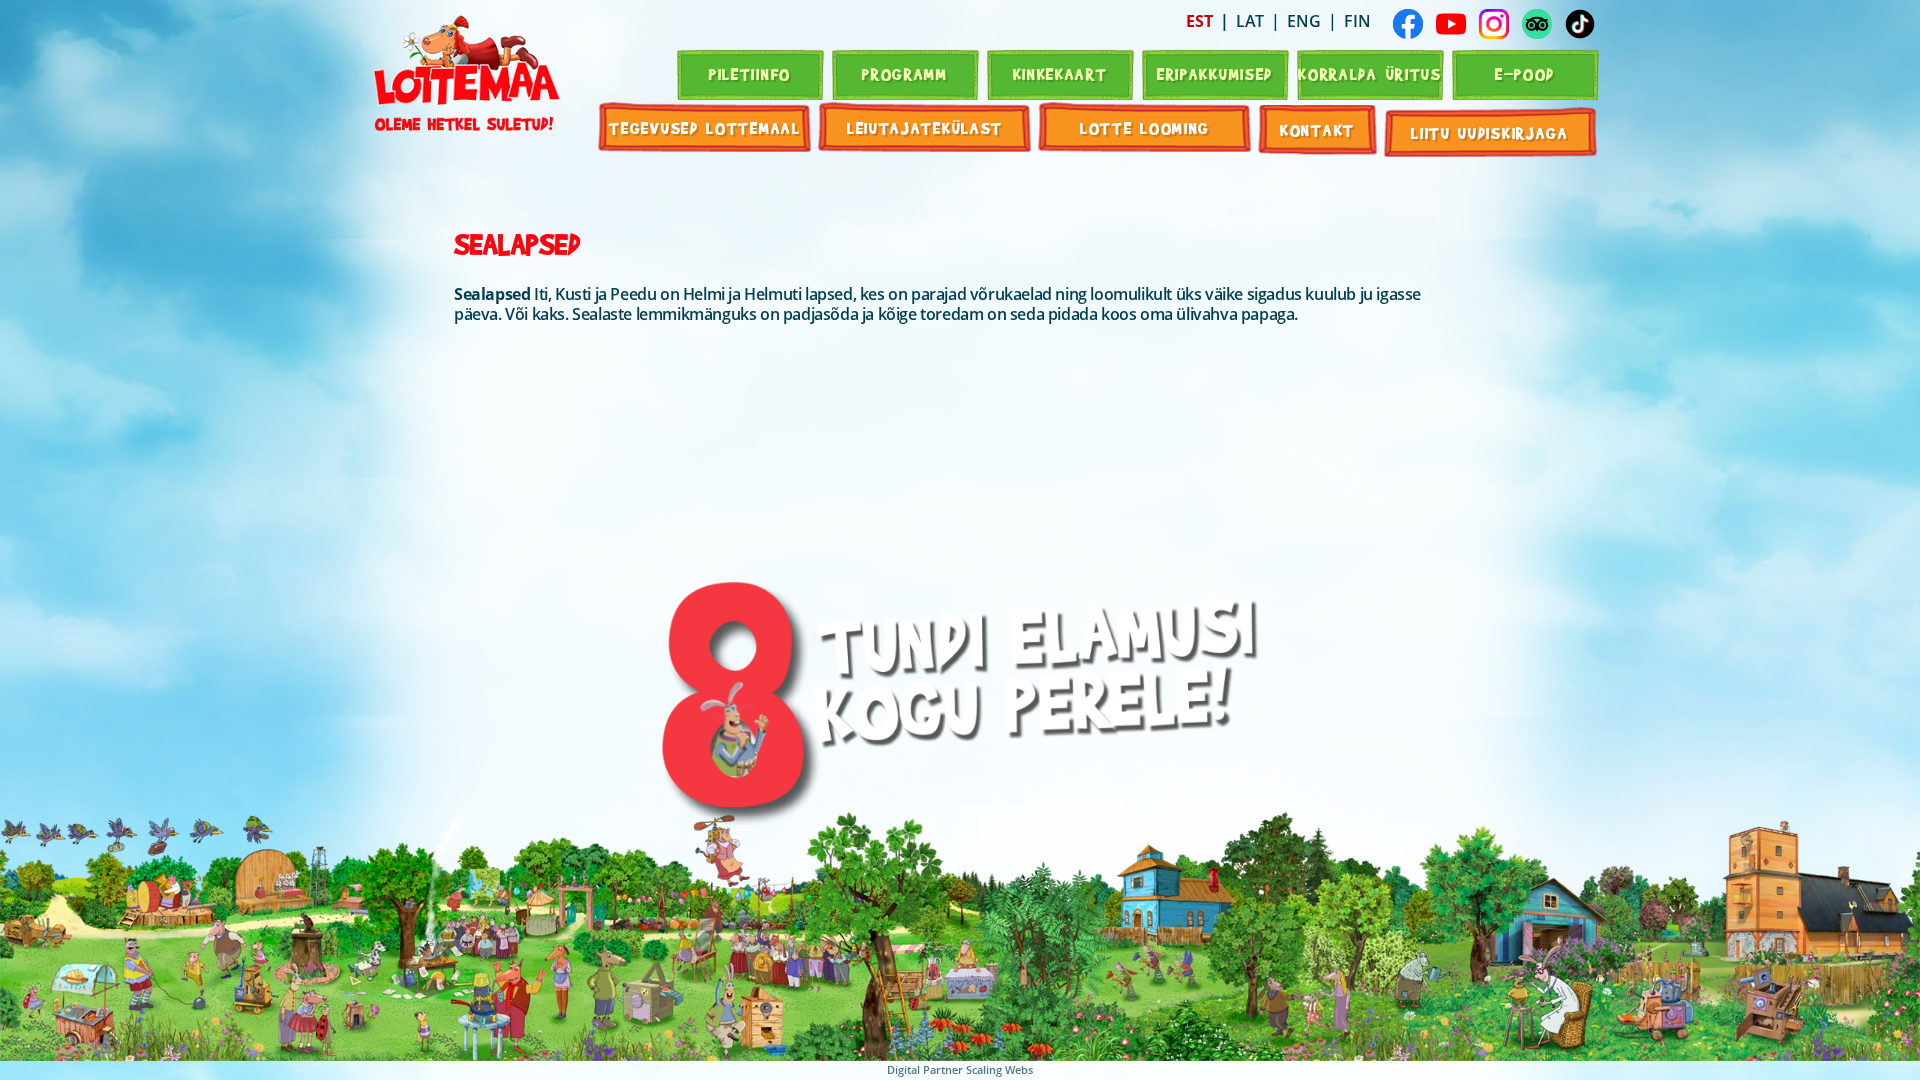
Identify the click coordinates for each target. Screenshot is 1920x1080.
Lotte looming (1145, 127)
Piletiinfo (750, 73)
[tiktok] (1580, 24)
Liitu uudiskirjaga (1490, 132)
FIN (1357, 21)
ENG (1304, 21)
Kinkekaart (1060, 73)
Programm (905, 73)
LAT (1250, 21)
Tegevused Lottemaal (704, 127)
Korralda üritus (1370, 73)
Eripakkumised (1215, 73)
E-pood (1525, 73)
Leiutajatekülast (925, 127)
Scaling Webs (999, 1069)
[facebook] (1408, 24)
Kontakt (1317, 129)
